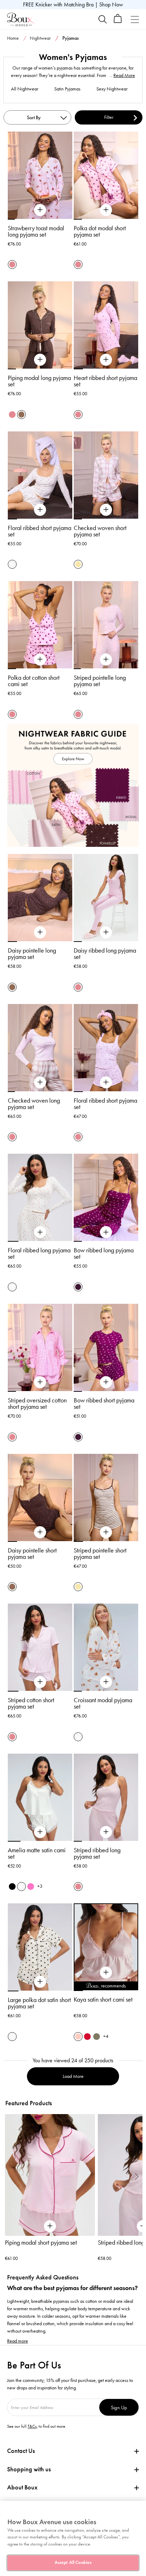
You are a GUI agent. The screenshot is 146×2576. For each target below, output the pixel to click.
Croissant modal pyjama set (103, 1703)
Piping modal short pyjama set (41, 2243)
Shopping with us (29, 2469)
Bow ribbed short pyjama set (104, 1403)
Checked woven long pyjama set (34, 1104)
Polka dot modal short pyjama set (100, 231)
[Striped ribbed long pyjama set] (106, 1832)
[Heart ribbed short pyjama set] (106, 360)
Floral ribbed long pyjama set (39, 1253)
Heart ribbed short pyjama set (105, 381)
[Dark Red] (87, 2037)
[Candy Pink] (31, 1887)
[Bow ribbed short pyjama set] (106, 1382)
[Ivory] (21, 1887)
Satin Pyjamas (67, 89)
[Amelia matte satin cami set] (40, 1832)
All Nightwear (25, 89)
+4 (106, 2036)
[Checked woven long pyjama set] (40, 1082)
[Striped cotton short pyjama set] (40, 1682)
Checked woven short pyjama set (100, 531)
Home (13, 38)
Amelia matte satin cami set (37, 1853)
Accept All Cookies (73, 2563)
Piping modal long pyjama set (39, 381)
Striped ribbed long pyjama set (97, 1853)
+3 (40, 1886)
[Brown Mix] (21, 415)
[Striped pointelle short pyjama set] (106, 1532)
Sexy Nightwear (112, 89)
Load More (73, 2076)
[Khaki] (97, 2037)
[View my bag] (118, 21)
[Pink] (78, 2037)
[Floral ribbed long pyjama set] (40, 1232)
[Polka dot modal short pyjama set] (106, 210)
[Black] (12, 1887)
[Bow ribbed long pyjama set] (106, 1232)
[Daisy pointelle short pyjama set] (40, 1532)
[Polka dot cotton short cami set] (40, 660)
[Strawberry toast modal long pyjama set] (40, 210)
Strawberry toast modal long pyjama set (36, 231)
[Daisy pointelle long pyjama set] (40, 932)
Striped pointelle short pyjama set (100, 1554)
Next (137, 2176)
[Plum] (78, 1287)
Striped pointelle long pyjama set (100, 681)
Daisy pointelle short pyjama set (32, 1554)
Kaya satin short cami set (103, 1999)
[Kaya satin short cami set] (106, 1973)
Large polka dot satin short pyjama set (39, 2003)
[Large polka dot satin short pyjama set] (40, 1982)
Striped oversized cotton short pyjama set (37, 1403)
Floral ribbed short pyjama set (40, 531)
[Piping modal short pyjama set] (50, 2175)
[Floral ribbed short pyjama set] (40, 510)
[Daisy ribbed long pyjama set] (106, 932)
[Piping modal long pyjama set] (40, 360)
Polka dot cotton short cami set (34, 681)
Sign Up (119, 2407)
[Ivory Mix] (12, 564)
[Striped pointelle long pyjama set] (106, 660)
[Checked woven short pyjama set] (106, 510)
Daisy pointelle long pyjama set (32, 954)
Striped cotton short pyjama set (31, 1703)
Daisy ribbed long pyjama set (105, 954)
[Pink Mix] (12, 264)
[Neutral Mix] (78, 564)
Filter (109, 117)
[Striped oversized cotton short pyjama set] (40, 1382)
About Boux (22, 2487)
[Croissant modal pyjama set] (106, 1682)
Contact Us (21, 2451)
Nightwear (40, 38)
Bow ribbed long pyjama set (104, 1253)
